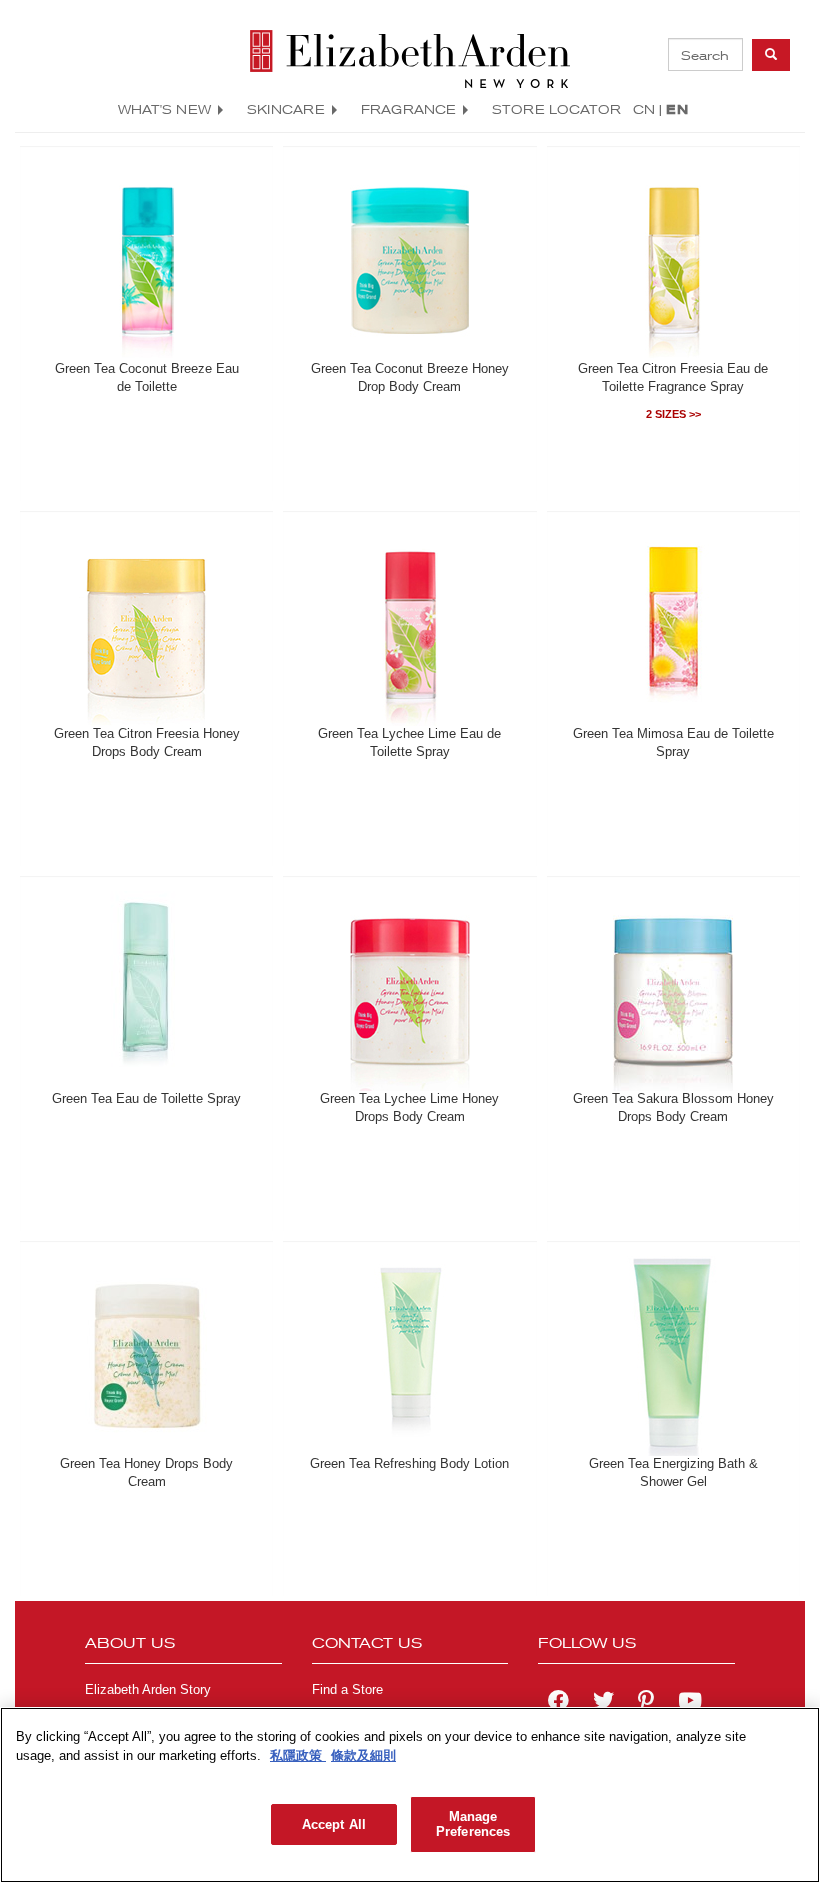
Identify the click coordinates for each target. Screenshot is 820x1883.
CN (644, 109)
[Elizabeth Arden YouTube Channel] (690, 1703)
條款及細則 (363, 1755)
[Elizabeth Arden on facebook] (558, 1703)
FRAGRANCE (408, 109)
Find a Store (347, 1690)
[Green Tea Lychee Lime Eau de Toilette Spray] (410, 626)
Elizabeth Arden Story (148, 1690)
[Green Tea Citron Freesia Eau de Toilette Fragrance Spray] (673, 261)
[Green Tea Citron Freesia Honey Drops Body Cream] (147, 626)
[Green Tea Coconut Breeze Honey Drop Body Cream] (410, 261)
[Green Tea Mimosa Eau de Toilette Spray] (673, 626)
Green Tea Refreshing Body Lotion (409, 1464)
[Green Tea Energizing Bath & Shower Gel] (673, 1356)
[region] (410, 1795)
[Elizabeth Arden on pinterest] (646, 1703)
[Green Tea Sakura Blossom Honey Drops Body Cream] (673, 991)
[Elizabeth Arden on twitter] (603, 1703)
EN (677, 109)
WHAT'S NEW (164, 109)
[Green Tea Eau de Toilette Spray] (147, 991)
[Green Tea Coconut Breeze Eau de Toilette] (147, 261)
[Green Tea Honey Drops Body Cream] (147, 1356)
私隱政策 (298, 1755)
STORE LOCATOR (556, 109)
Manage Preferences (473, 1824)
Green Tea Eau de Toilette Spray (146, 1099)
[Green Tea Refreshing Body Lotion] (410, 1356)
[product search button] (771, 54)
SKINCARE (286, 109)
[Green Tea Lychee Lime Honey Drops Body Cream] (410, 991)
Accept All (334, 1824)
